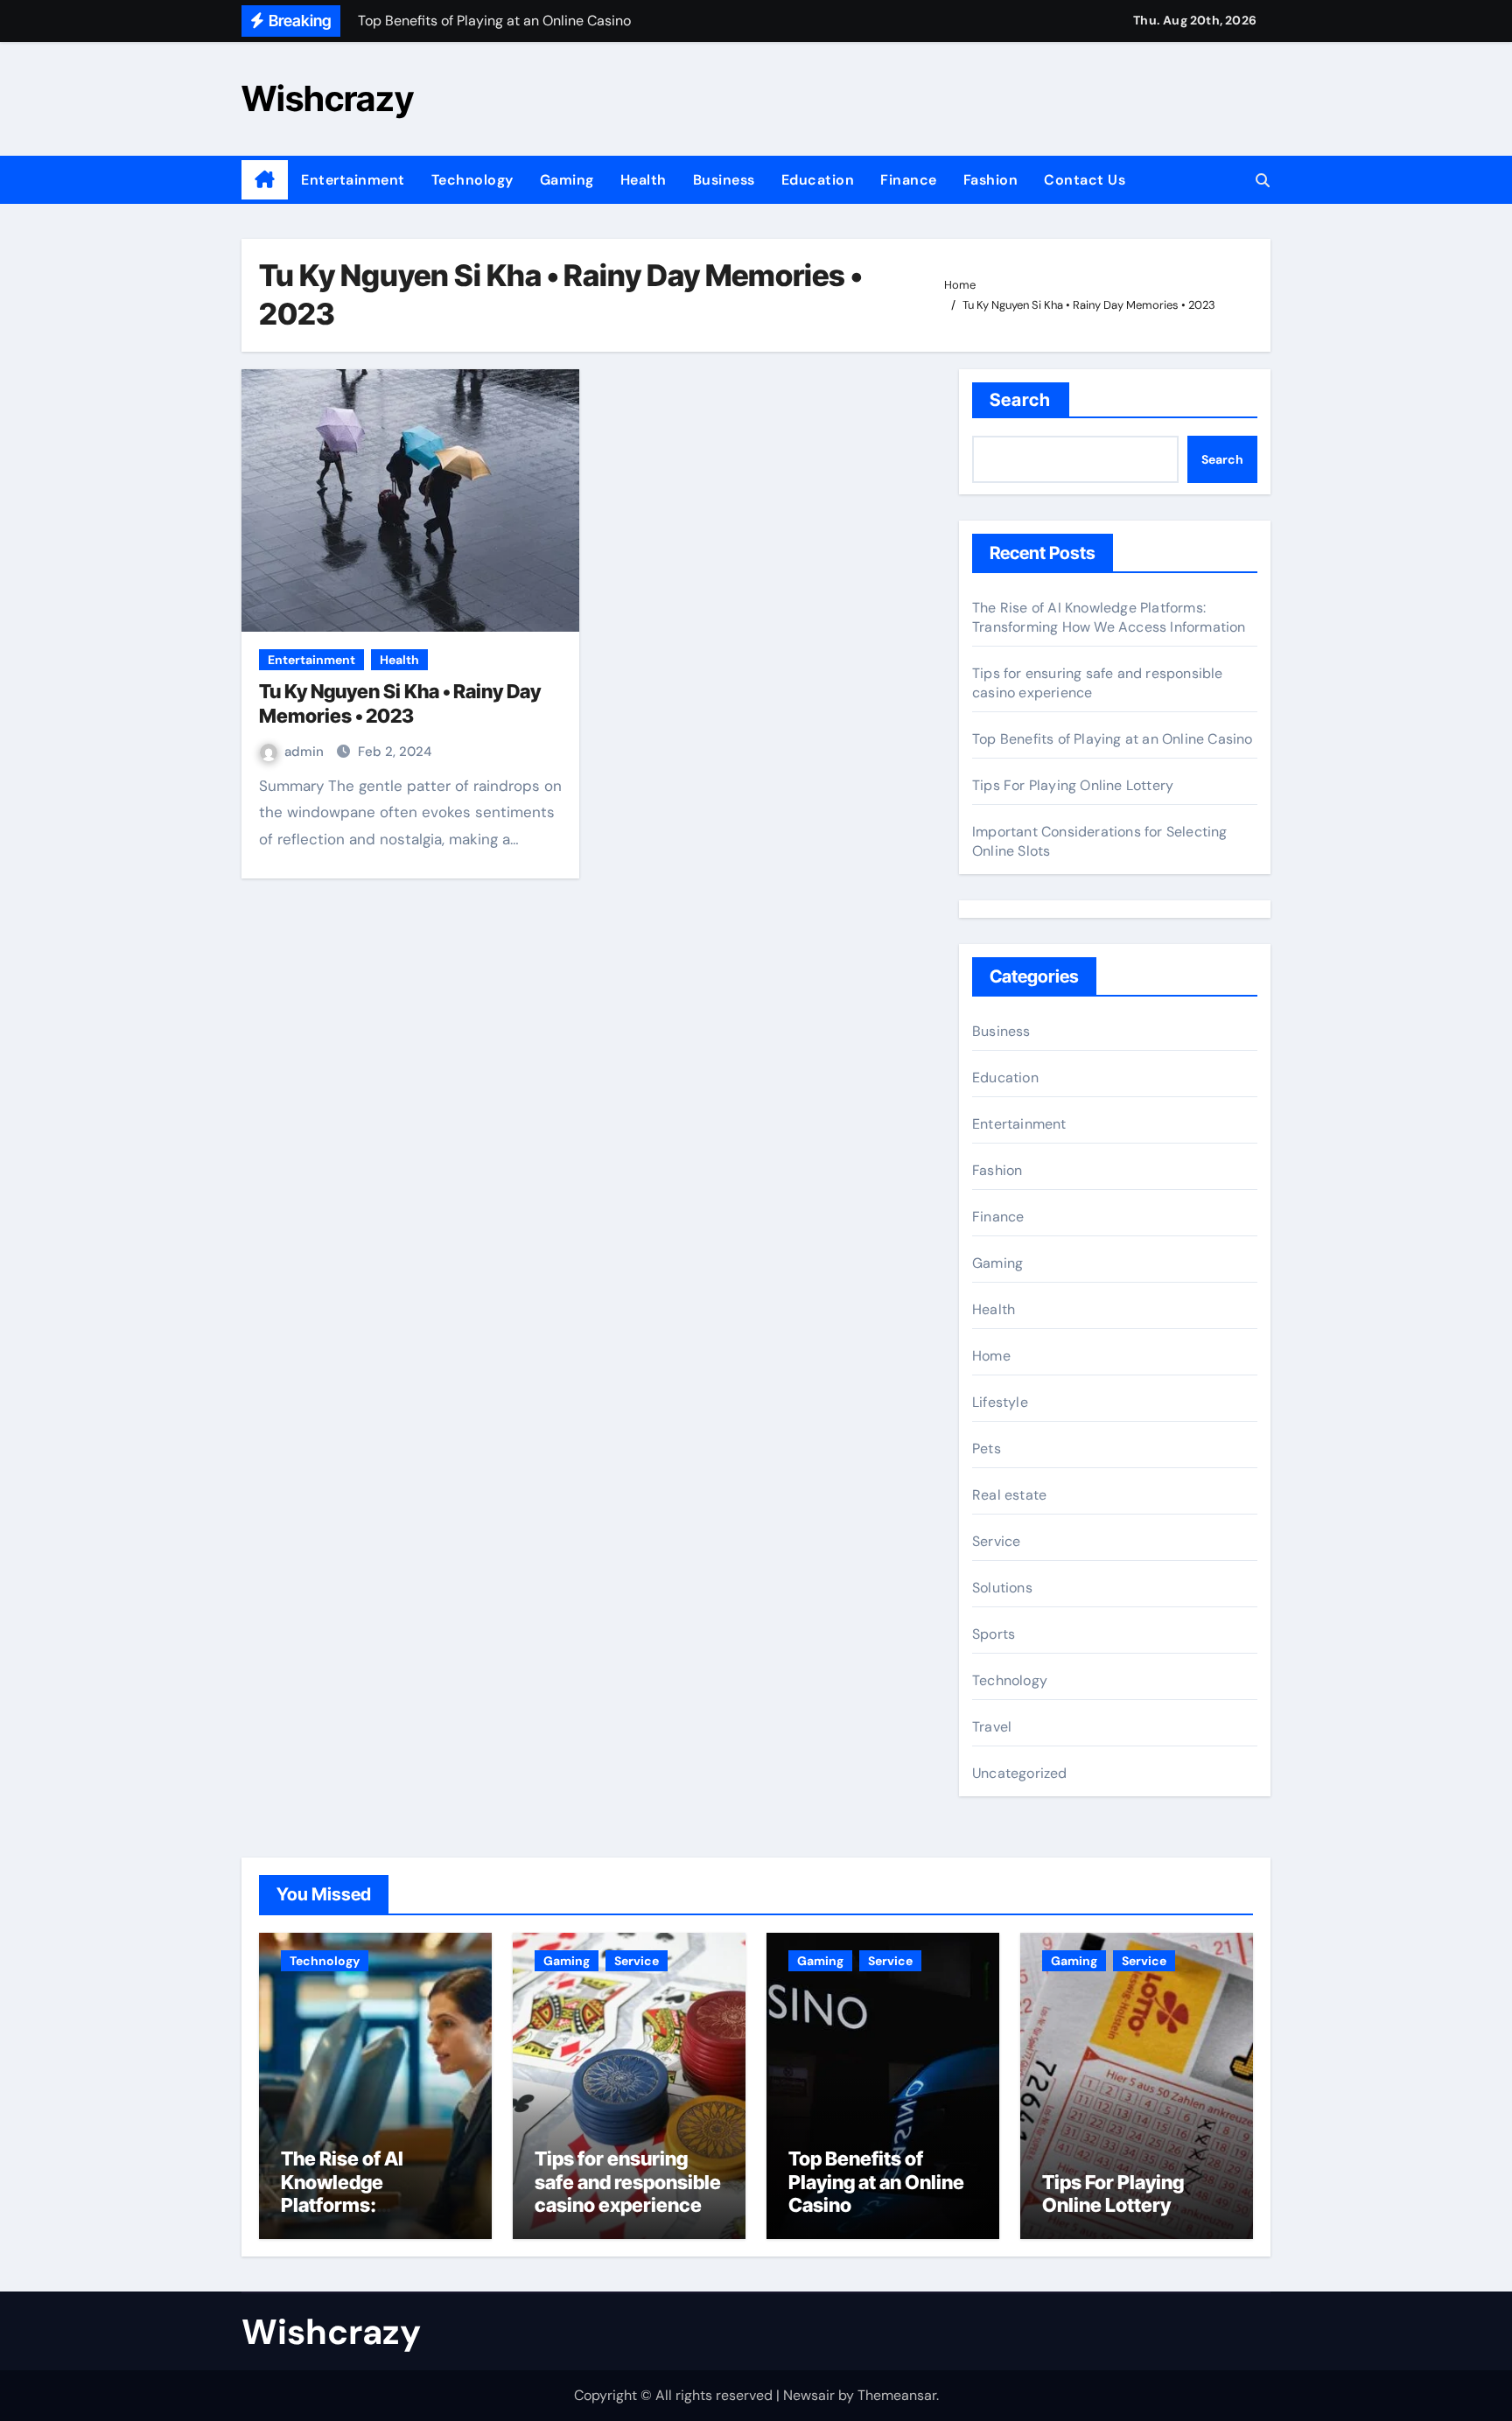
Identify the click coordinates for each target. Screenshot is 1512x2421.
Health (644, 180)
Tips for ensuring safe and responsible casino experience (628, 2182)
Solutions (1002, 1588)
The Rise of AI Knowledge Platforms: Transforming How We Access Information (1109, 617)
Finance (909, 180)
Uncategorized (1020, 1773)
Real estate (1009, 1495)
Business (724, 180)
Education (818, 180)
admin (306, 752)
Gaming (567, 180)
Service (996, 1541)
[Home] (265, 180)
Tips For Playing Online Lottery (1073, 785)
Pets (987, 1448)
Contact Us (1085, 180)
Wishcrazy (328, 98)
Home (991, 1356)
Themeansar (897, 2395)
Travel (992, 1727)
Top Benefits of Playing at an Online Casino (1113, 739)
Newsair (809, 2395)
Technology (472, 180)
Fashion (991, 180)
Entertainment (353, 180)
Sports (994, 1634)
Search (1021, 400)
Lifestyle (1000, 1402)
